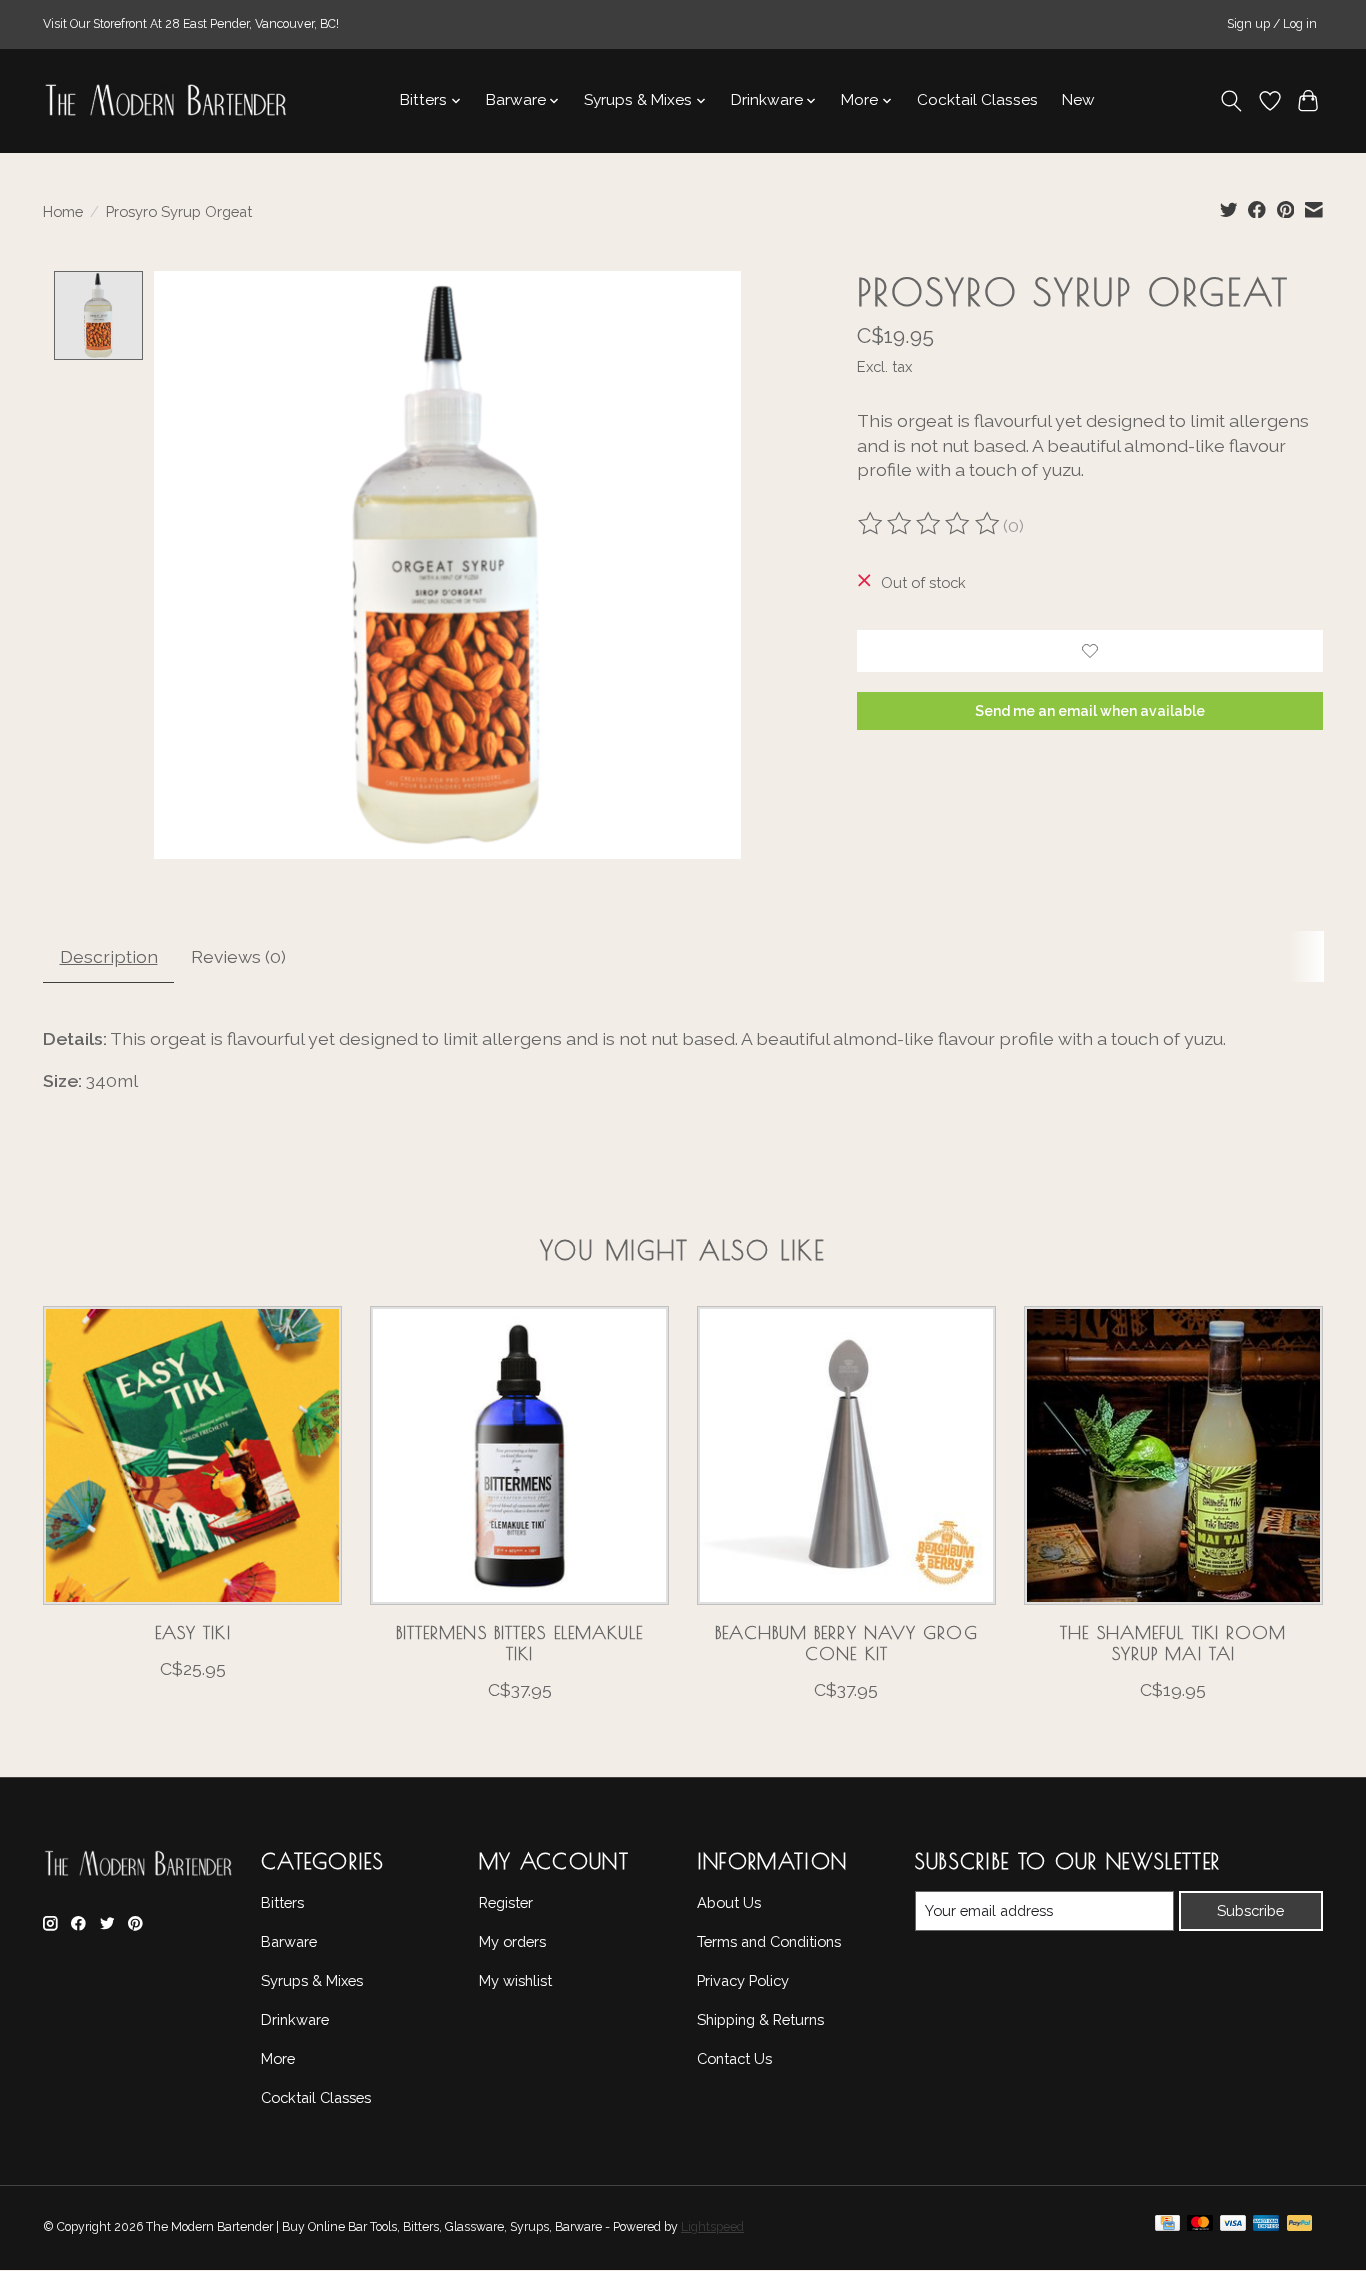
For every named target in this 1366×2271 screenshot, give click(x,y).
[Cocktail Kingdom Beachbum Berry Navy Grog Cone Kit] (846, 1455)
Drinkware (295, 2019)
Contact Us (734, 2058)
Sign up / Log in (1272, 24)
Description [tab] (109, 956)
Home (63, 211)
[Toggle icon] (1231, 101)
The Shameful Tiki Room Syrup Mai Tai (1173, 1643)
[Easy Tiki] (192, 1455)
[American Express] (1266, 2228)
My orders (512, 1941)
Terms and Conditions (769, 1941)
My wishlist (515, 1980)
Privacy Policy (743, 1980)
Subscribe (1250, 1910)
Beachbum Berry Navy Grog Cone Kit (846, 1643)
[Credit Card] (1167, 2228)
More (278, 2058)
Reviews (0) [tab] (238, 956)
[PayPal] (1300, 2228)
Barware (289, 1941)
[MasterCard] (1200, 2228)
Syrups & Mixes (312, 1980)
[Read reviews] (930, 526)
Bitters (282, 1902)
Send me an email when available (1090, 711)
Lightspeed (712, 2227)
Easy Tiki (193, 1632)
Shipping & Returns (760, 2019)
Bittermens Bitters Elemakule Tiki (520, 1643)
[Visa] (1233, 2228)
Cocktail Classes (977, 100)
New (1078, 100)
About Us (729, 1902)
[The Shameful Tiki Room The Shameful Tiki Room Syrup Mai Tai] (1173, 1455)
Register (506, 1902)
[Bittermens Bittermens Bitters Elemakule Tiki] (519, 1455)
